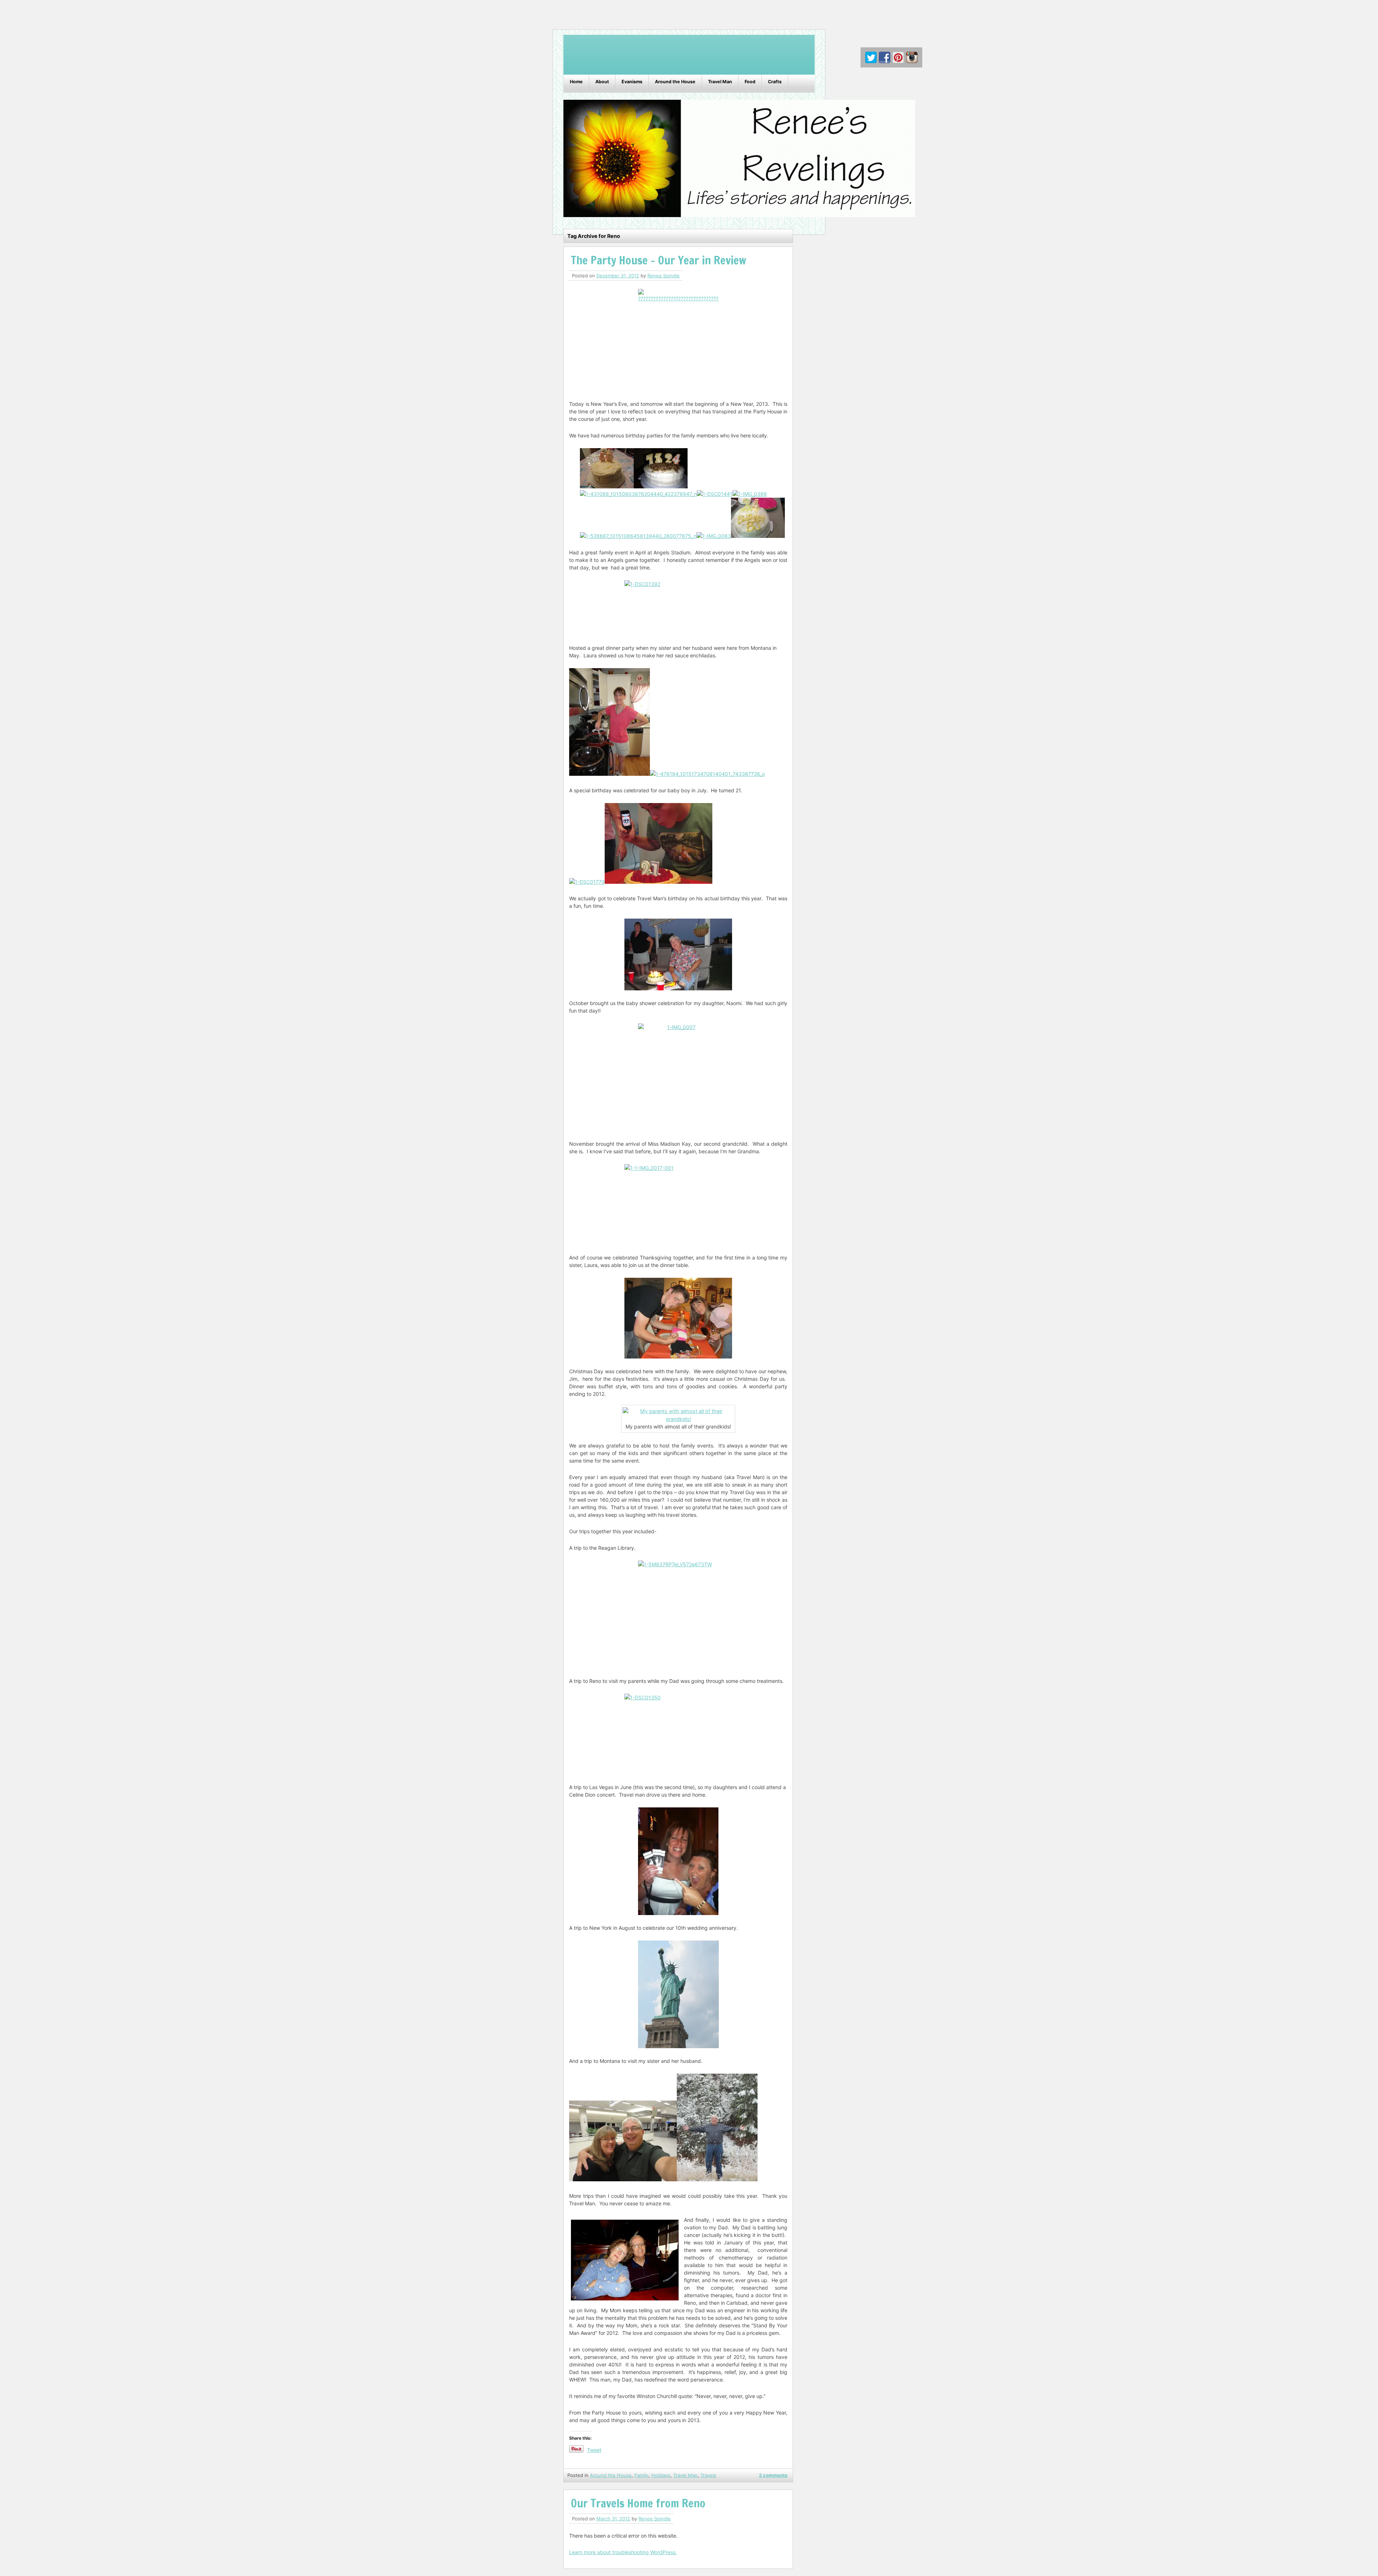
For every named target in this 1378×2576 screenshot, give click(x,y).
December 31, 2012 (618, 276)
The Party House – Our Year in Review (658, 260)
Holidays (661, 2475)
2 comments (773, 2475)
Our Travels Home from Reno (638, 2503)
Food (750, 82)
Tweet (594, 2450)
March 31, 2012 (613, 2519)
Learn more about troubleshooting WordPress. (623, 2552)
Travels (708, 2475)
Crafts (775, 82)
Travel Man (720, 82)
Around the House (675, 82)
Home (576, 82)
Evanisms (632, 82)
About (602, 82)
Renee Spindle (664, 276)
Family (641, 2475)
